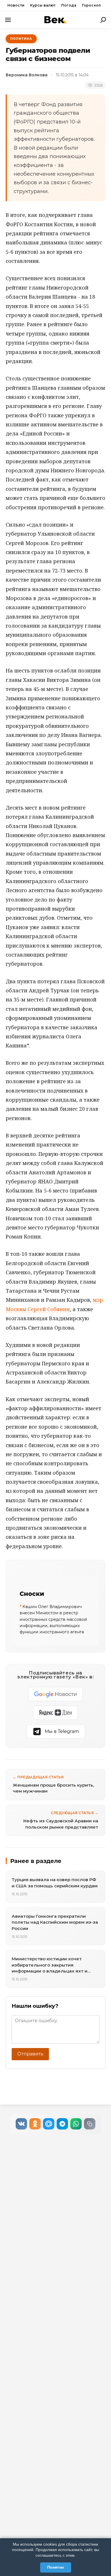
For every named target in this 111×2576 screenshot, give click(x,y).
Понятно (56, 2567)
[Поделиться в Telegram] (62, 2124)
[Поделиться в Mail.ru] (49, 2124)
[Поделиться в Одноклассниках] (35, 2124)
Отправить (30, 2054)
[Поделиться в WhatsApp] (76, 2124)
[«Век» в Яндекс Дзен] (55, 1713)
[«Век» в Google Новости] (55, 1694)
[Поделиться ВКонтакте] (21, 2124)
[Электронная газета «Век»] (55, 20)
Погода (69, 5)
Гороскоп (91, 5)
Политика (21, 39)
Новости (16, 5)
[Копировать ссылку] (90, 2124)
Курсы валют (43, 5)
